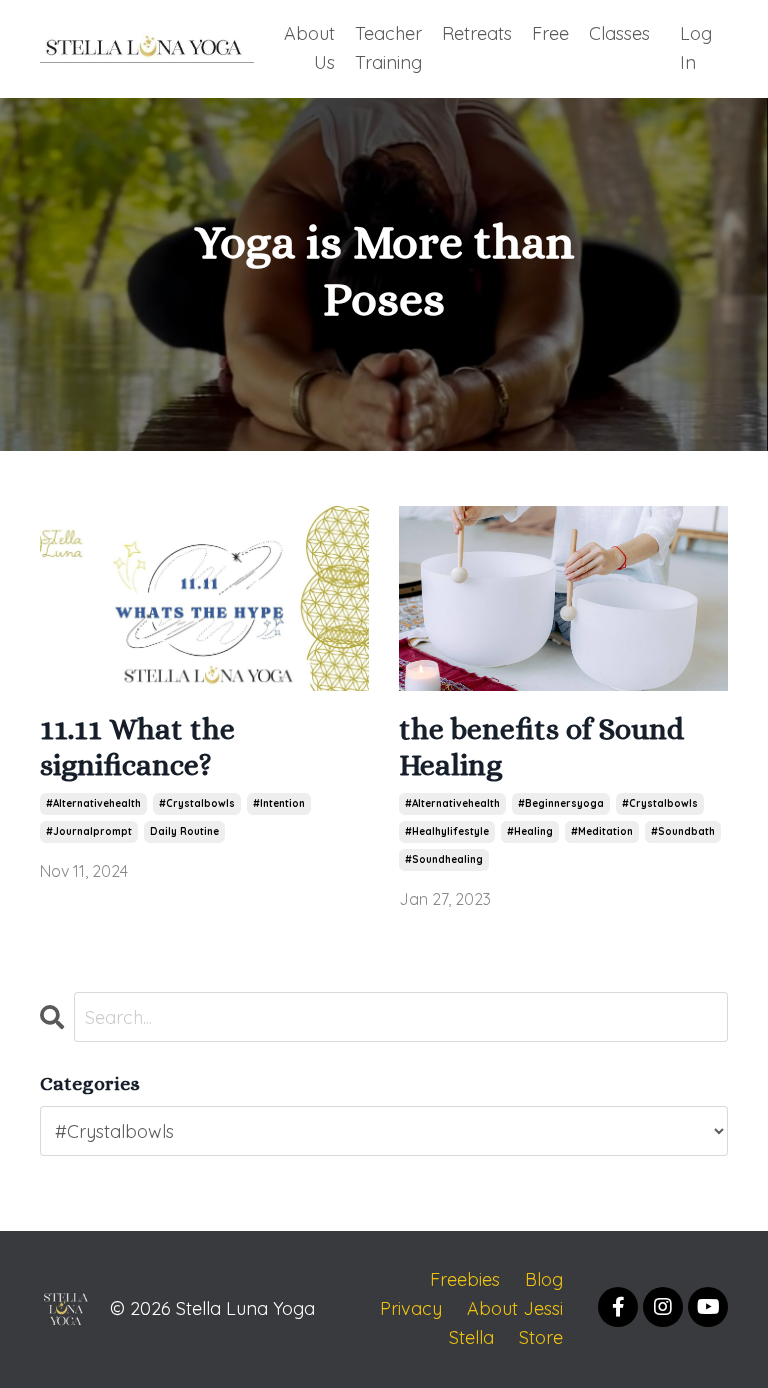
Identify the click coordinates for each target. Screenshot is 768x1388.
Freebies (465, 1279)
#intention (279, 803)
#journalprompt (89, 831)
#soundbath (683, 831)
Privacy (411, 1308)
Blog (544, 1279)
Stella (471, 1337)
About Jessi (515, 1308)
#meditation (602, 831)
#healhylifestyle (447, 831)
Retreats (477, 33)
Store (541, 1337)
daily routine (184, 831)
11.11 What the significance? (137, 747)
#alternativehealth (93, 803)
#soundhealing (444, 859)
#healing (530, 831)
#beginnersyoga (561, 803)
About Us (309, 48)
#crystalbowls (197, 803)
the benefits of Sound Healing (541, 747)
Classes (619, 33)
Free (550, 33)
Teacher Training (388, 48)
